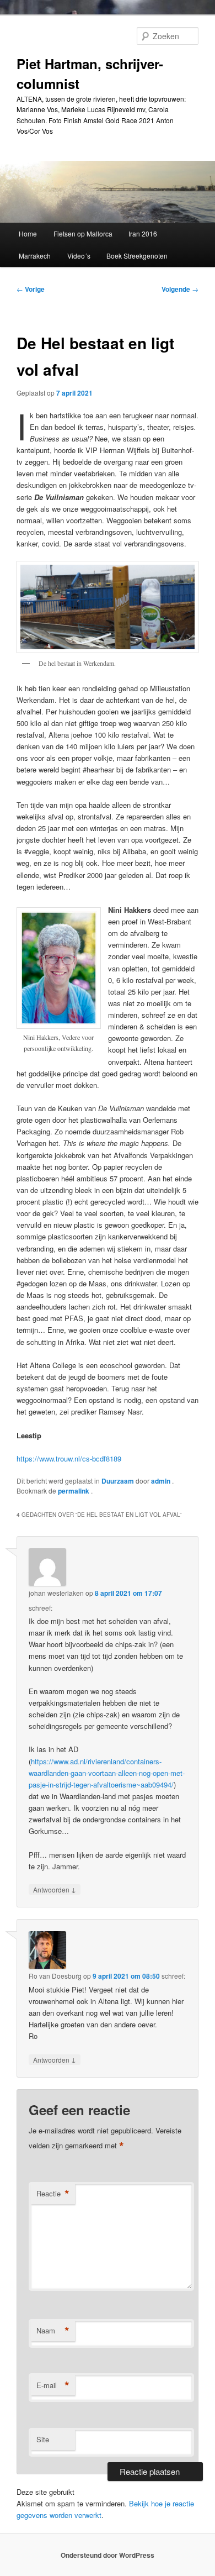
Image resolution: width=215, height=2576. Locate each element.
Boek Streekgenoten (137, 256)
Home (28, 233)
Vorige (31, 289)
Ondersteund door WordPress (108, 2555)
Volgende (180, 289)
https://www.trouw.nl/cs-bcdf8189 (69, 1458)
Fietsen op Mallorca (83, 233)
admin (162, 1481)
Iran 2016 (143, 233)
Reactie (53, 2194)
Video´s (79, 256)
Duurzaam (118, 1481)
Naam (53, 2331)
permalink (74, 1491)
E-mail (53, 2385)
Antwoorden (55, 1889)
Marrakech (35, 256)
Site (43, 2439)
